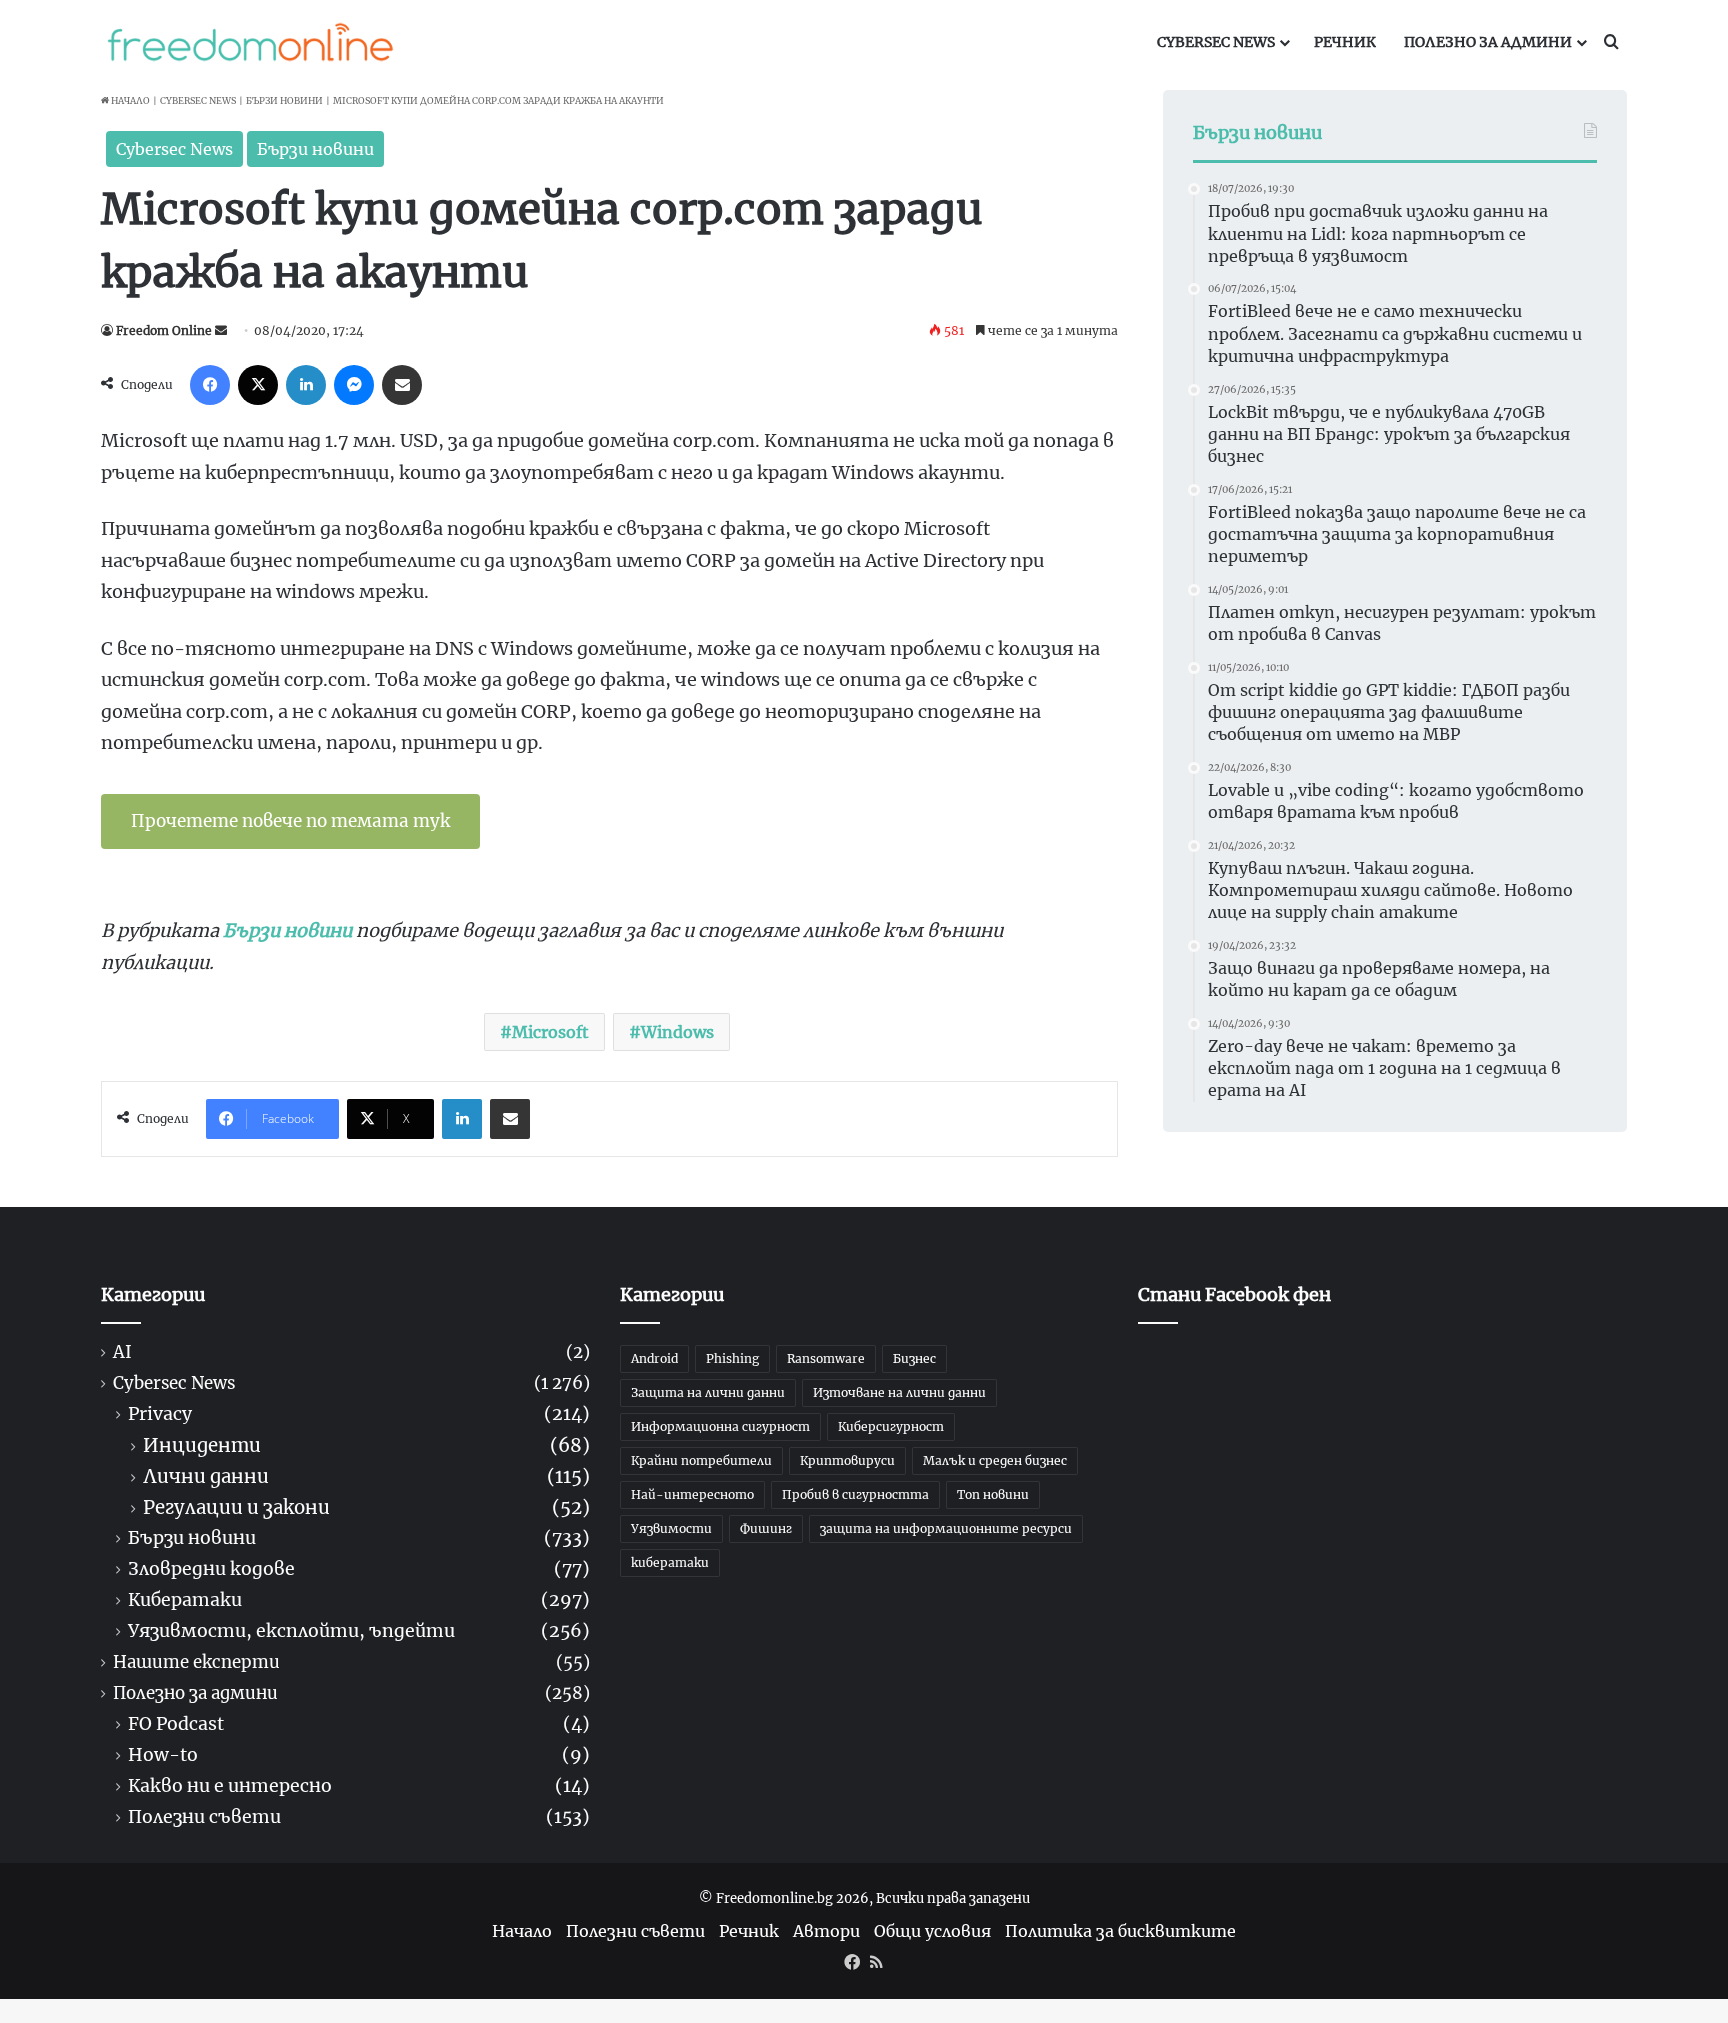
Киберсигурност (891, 1426)
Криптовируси (847, 1460)
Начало (129, 100)
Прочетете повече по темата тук (290, 821)
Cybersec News (1216, 42)
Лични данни (206, 1476)
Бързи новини (284, 100)
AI (122, 1352)
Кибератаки (185, 1600)
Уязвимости (671, 1528)
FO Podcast (176, 1724)
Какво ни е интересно (230, 1786)
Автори (826, 1931)
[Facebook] (210, 385)
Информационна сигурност (720, 1426)
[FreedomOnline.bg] (250, 42)
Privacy (160, 1414)
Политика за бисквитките (1120, 1931)
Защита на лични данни (708, 1392)
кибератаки (670, 1562)
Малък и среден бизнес (995, 1460)
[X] (258, 385)
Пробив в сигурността (855, 1494)
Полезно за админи (1488, 42)
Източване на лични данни (899, 1392)
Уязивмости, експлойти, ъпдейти (291, 1631)
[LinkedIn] (306, 385)
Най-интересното (692, 1494)
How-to (163, 1755)
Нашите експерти (196, 1662)
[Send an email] (221, 330)
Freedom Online (164, 330)
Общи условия (932, 1931)
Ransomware (826, 1358)
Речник (1345, 42)
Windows (677, 1032)
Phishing (732, 1358)
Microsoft (550, 1032)
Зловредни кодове (211, 1569)
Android (654, 1358)
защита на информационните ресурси (946, 1528)
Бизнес (914, 1358)
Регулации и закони (236, 1507)
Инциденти (202, 1445)
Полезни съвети (204, 1817)
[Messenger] (354, 385)
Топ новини (993, 1494)
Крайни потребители (701, 1460)
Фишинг (766, 1528)
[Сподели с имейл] (402, 385)
